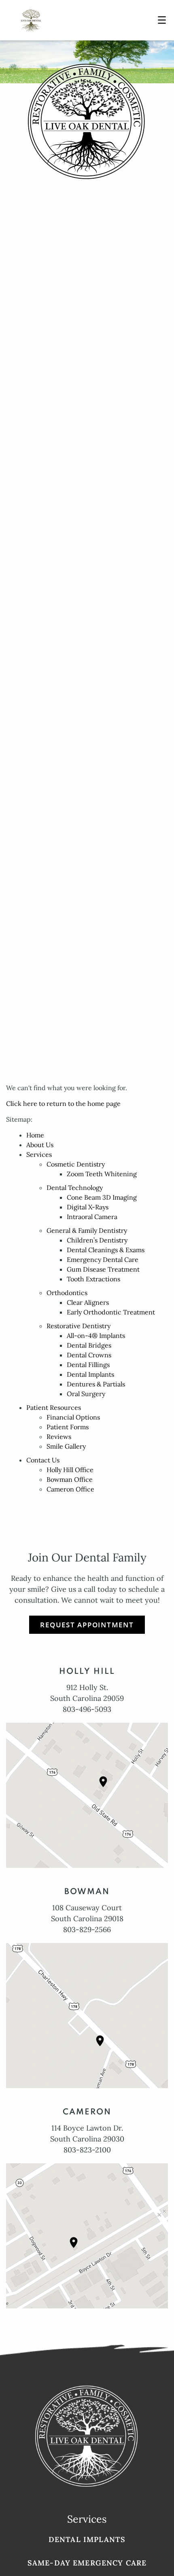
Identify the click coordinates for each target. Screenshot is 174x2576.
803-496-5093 (87, 1709)
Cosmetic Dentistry (76, 1164)
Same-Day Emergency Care (87, 2563)
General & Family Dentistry (87, 1230)
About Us (40, 1145)
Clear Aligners (88, 1302)
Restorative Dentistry (79, 1326)
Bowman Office (70, 1479)
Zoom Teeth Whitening (102, 1174)
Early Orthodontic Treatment (111, 1312)
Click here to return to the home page (63, 1103)
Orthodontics (67, 1293)
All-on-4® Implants (96, 1335)
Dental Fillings (88, 1365)
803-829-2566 (87, 1929)
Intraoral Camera (92, 1217)
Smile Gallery (66, 1446)
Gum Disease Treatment (103, 1269)
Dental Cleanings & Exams (106, 1250)
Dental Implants (90, 1374)
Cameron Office (70, 1489)
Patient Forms (68, 1427)
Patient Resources (54, 1407)
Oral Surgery (86, 1394)
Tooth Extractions (93, 1279)
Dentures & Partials (96, 1384)
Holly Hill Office (70, 1470)
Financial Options (73, 1417)
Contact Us (43, 1460)
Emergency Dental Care (103, 1260)
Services (39, 1154)
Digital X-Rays (88, 1207)
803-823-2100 (87, 2150)
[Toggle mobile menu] (162, 20)
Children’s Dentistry (97, 1240)
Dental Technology (75, 1188)
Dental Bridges (89, 1345)
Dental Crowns (89, 1355)
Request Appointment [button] (87, 1625)
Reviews (59, 1437)
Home (35, 1135)
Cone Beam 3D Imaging (102, 1197)
